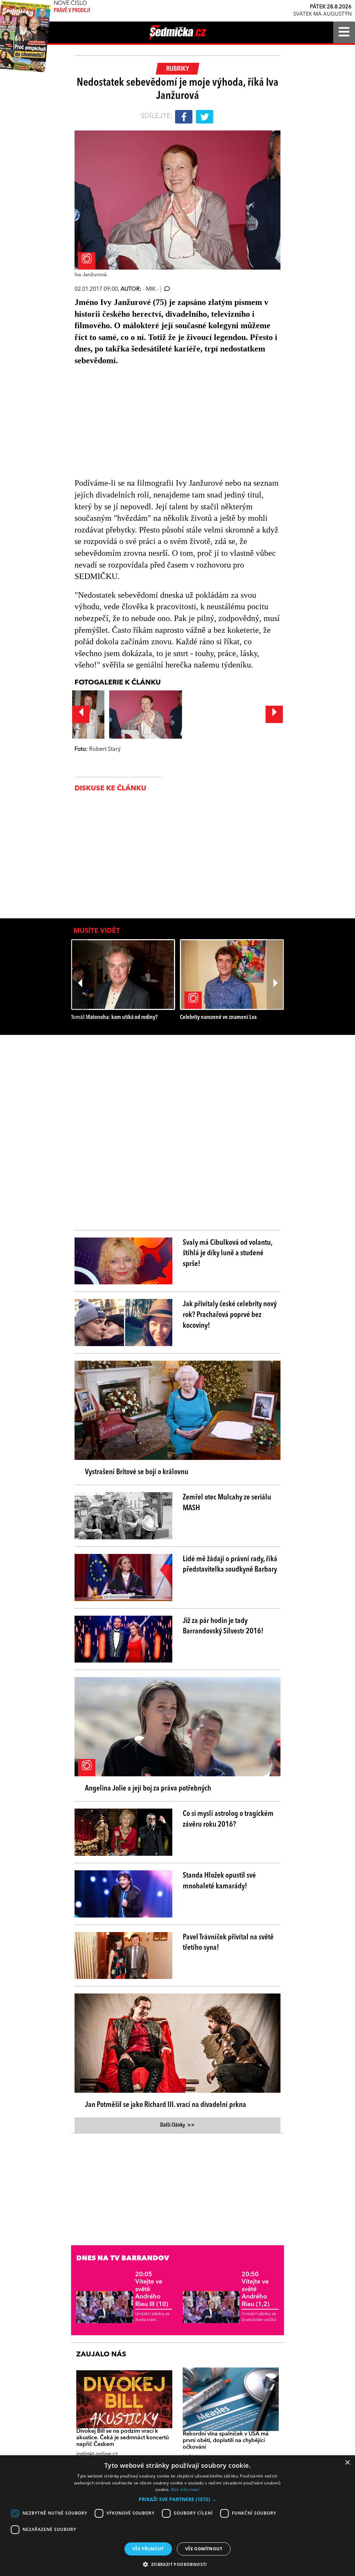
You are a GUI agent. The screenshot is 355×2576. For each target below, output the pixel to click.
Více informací (185, 2489)
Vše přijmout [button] (148, 2549)
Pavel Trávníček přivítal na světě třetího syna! (228, 1943)
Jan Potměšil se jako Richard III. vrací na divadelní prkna (166, 2105)
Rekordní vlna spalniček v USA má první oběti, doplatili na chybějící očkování (226, 2441)
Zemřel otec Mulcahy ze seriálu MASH (227, 1503)
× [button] (347, 2463)
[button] (177, 2499)
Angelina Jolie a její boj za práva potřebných (148, 1788)
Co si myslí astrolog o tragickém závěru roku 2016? (228, 1819)
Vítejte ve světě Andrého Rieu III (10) (152, 2289)
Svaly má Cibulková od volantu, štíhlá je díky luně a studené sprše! (227, 1253)
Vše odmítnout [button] (204, 2549)
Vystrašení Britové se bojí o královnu (137, 1472)
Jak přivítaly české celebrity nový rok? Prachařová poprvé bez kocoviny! (230, 1315)
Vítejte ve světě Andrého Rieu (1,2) (256, 2289)
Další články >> (177, 2125)
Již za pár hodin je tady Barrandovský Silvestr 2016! (223, 1626)
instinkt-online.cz (97, 2454)
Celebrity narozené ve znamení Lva (218, 1017)
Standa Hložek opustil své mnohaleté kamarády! (219, 1881)
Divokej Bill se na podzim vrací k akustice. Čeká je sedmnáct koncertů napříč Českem (123, 2438)
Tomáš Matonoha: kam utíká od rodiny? (114, 1017)
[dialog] (177, 2516)
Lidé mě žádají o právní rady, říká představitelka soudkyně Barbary (230, 1565)
